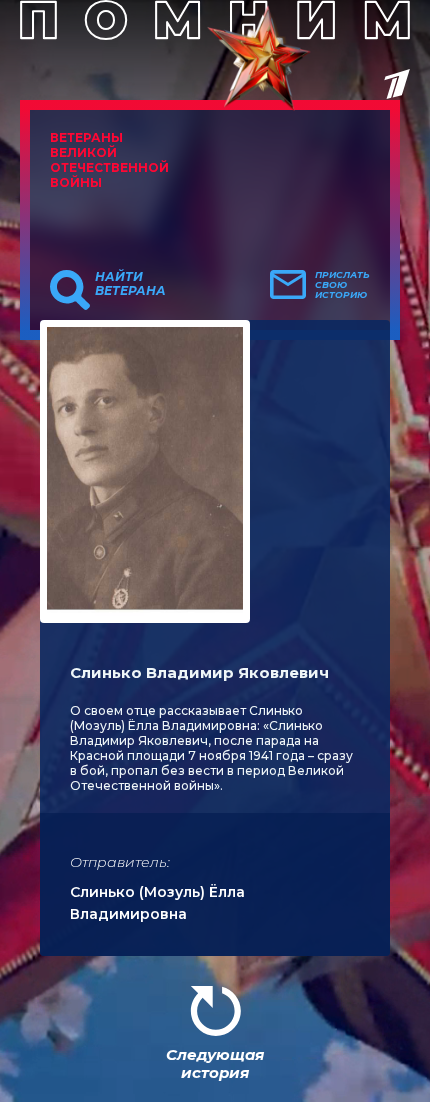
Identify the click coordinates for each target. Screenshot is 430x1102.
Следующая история (215, 1063)
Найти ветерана (130, 284)
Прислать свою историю (342, 285)
